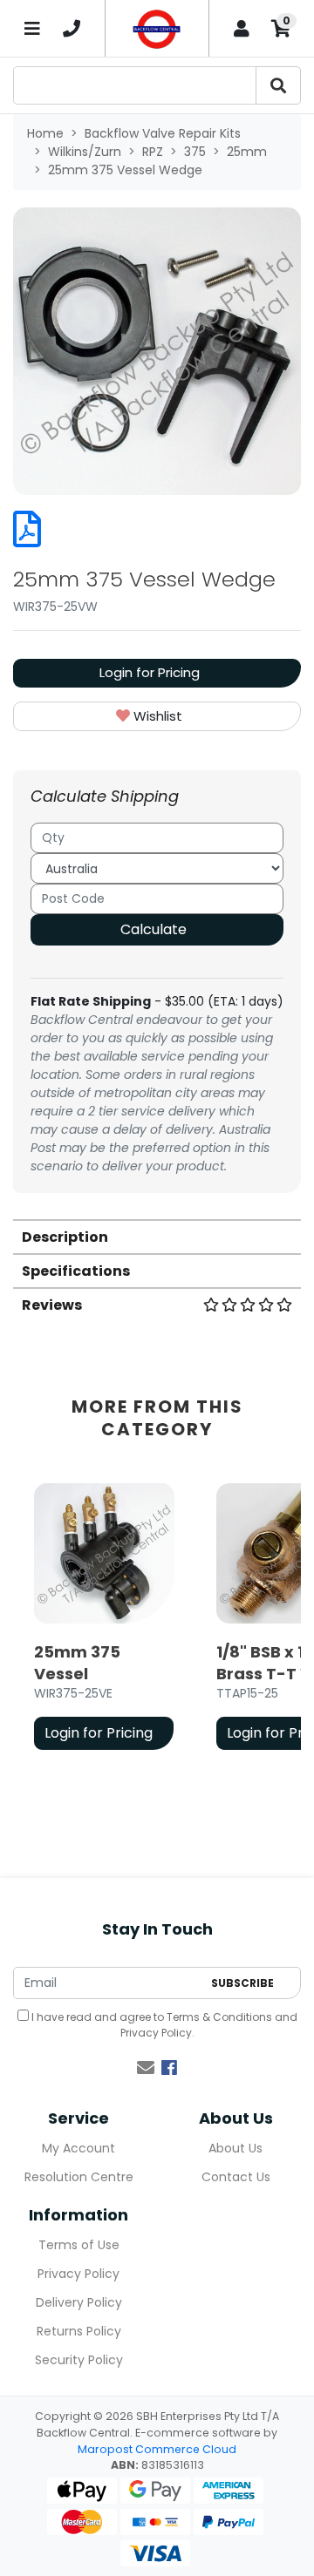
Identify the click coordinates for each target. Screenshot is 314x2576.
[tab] (157, 1236)
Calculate (154, 929)
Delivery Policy (79, 2302)
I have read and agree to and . (163, 2025)
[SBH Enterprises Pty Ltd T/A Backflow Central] (157, 28)
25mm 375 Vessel (77, 1663)
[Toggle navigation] (33, 28)
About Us (235, 2148)
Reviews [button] (52, 1305)
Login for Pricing (150, 672)
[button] (157, 717)
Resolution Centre (79, 2177)
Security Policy (79, 2360)
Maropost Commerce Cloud (157, 2449)
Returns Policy (79, 2331)
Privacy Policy (156, 2033)
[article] (104, 1620)
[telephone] (72, 29)
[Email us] (146, 2068)
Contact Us (236, 2177)
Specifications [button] (76, 1271)
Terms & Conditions (219, 2017)
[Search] (278, 85)
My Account (78, 2148)
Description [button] (65, 1237)
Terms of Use (79, 2245)
